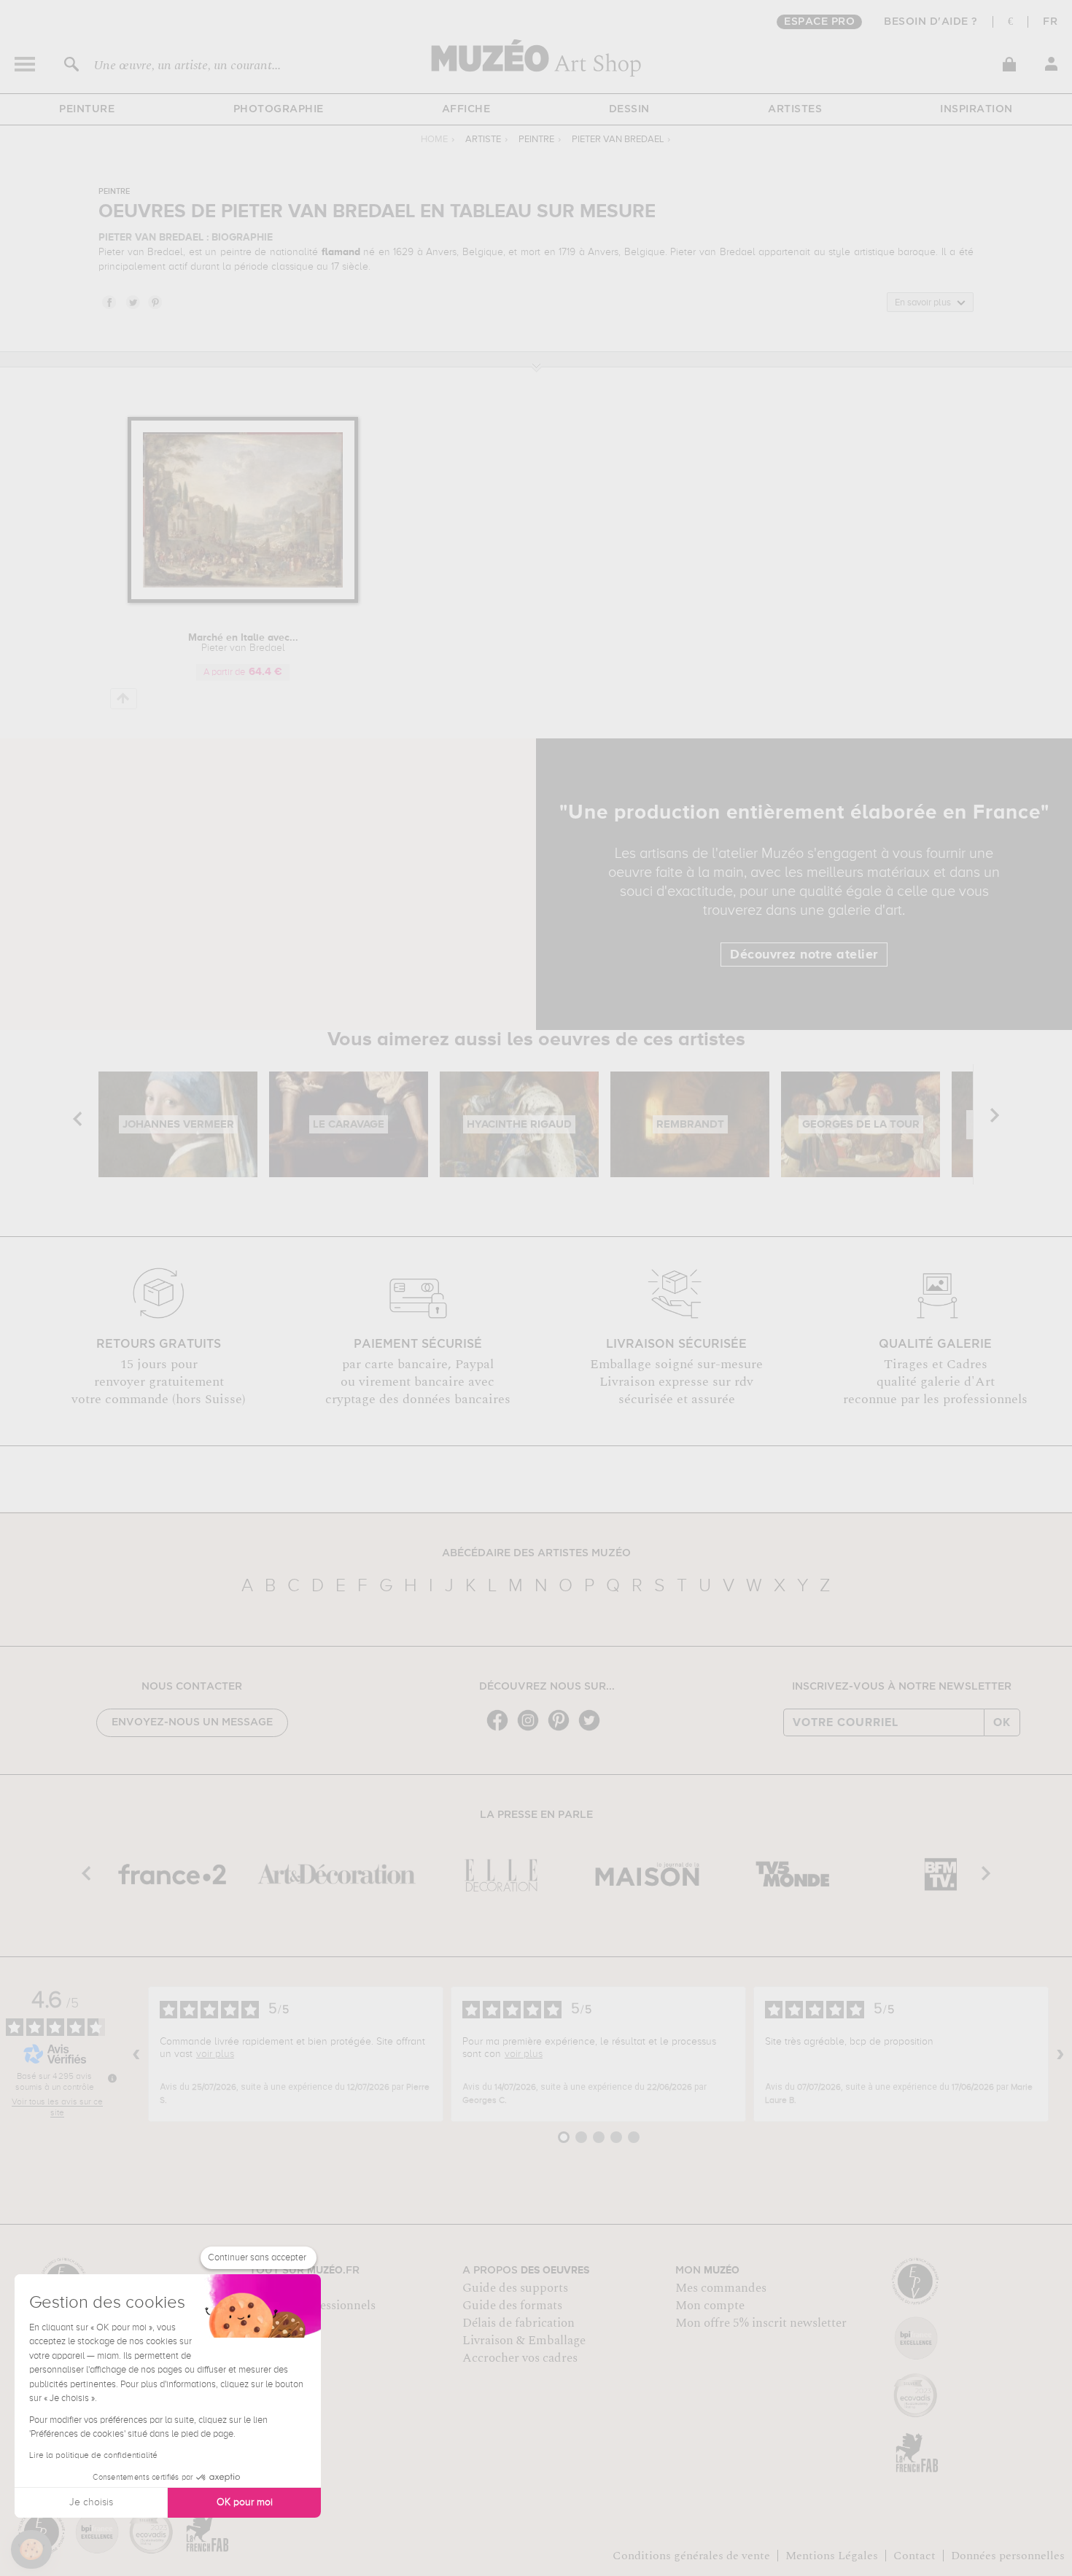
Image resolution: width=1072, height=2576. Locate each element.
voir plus (215, 2054)
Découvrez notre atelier (804, 955)
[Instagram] (532, 1729)
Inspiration (976, 109)
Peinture (87, 109)
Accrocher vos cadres (520, 2358)
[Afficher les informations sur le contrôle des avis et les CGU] (112, 2078)
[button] (31, 2550)
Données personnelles (1008, 2556)
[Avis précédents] (136, 2054)
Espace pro (819, 22)
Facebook (109, 302)
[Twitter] (593, 1729)
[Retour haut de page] (124, 699)
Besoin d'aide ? (931, 22)
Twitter (132, 302)
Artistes (795, 109)
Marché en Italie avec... (243, 643)
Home (434, 140)
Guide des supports (515, 2288)
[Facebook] (501, 1729)
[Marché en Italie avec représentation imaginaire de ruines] (243, 600)
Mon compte (710, 2306)
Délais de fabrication (518, 2323)
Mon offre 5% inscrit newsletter (761, 2323)
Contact (914, 2556)
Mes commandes (721, 2288)
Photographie (279, 109)
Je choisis (91, 2502)
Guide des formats (512, 2306)
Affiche (466, 109)
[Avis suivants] (1060, 2054)
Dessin (629, 109)
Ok (1002, 1722)
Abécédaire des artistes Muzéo (536, 1553)
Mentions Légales (832, 2556)
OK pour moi (245, 2502)
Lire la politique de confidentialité (93, 2456)
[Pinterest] (562, 1729)
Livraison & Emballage (524, 2341)
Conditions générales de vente (691, 2556)
